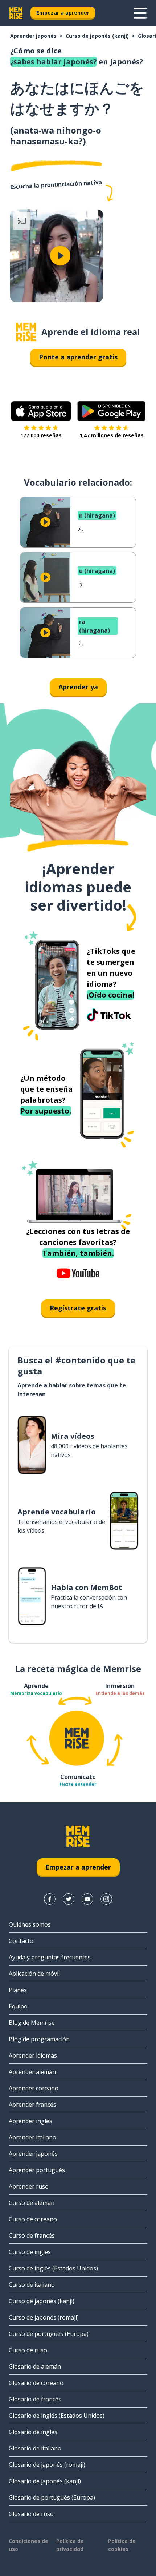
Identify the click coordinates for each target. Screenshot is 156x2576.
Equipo (18, 2006)
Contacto (21, 1941)
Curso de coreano (33, 2219)
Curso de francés (32, 2235)
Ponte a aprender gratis (78, 357)
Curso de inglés (30, 2252)
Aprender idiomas (33, 2055)
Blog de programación (39, 2039)
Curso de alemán (32, 2203)
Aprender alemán (32, 2072)
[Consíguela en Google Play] (112, 411)
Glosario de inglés (33, 2432)
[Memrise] (16, 13)
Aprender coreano (34, 2088)
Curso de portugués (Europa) (49, 2334)
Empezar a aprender (63, 13)
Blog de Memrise (32, 2023)
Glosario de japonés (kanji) (45, 2481)
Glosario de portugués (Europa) (52, 2497)
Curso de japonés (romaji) (44, 2317)
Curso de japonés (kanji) (97, 36)
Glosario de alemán (35, 2366)
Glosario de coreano (36, 2383)
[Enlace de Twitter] (69, 1899)
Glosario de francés (35, 2399)
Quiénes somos (30, 1924)
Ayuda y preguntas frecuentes (50, 1957)
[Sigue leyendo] (140, 13)
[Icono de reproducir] (60, 256)
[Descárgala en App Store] (41, 411)
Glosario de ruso (31, 2514)
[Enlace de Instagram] (106, 1899)
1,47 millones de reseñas (112, 435)
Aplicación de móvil (34, 1974)
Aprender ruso (29, 2186)
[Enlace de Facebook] (50, 1899)
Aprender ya (78, 687)
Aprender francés (32, 2105)
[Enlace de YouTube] (87, 1899)
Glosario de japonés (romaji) (47, 2465)
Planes (18, 1990)
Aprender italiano (32, 2137)
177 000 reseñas (41, 435)
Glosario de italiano (35, 2448)
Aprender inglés (30, 2121)
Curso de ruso (28, 2350)
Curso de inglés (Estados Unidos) (53, 2268)
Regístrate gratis (78, 1308)
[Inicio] (26, 332)
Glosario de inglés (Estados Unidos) (57, 2416)
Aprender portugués (37, 2170)
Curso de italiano (32, 2285)
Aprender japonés (33, 36)
